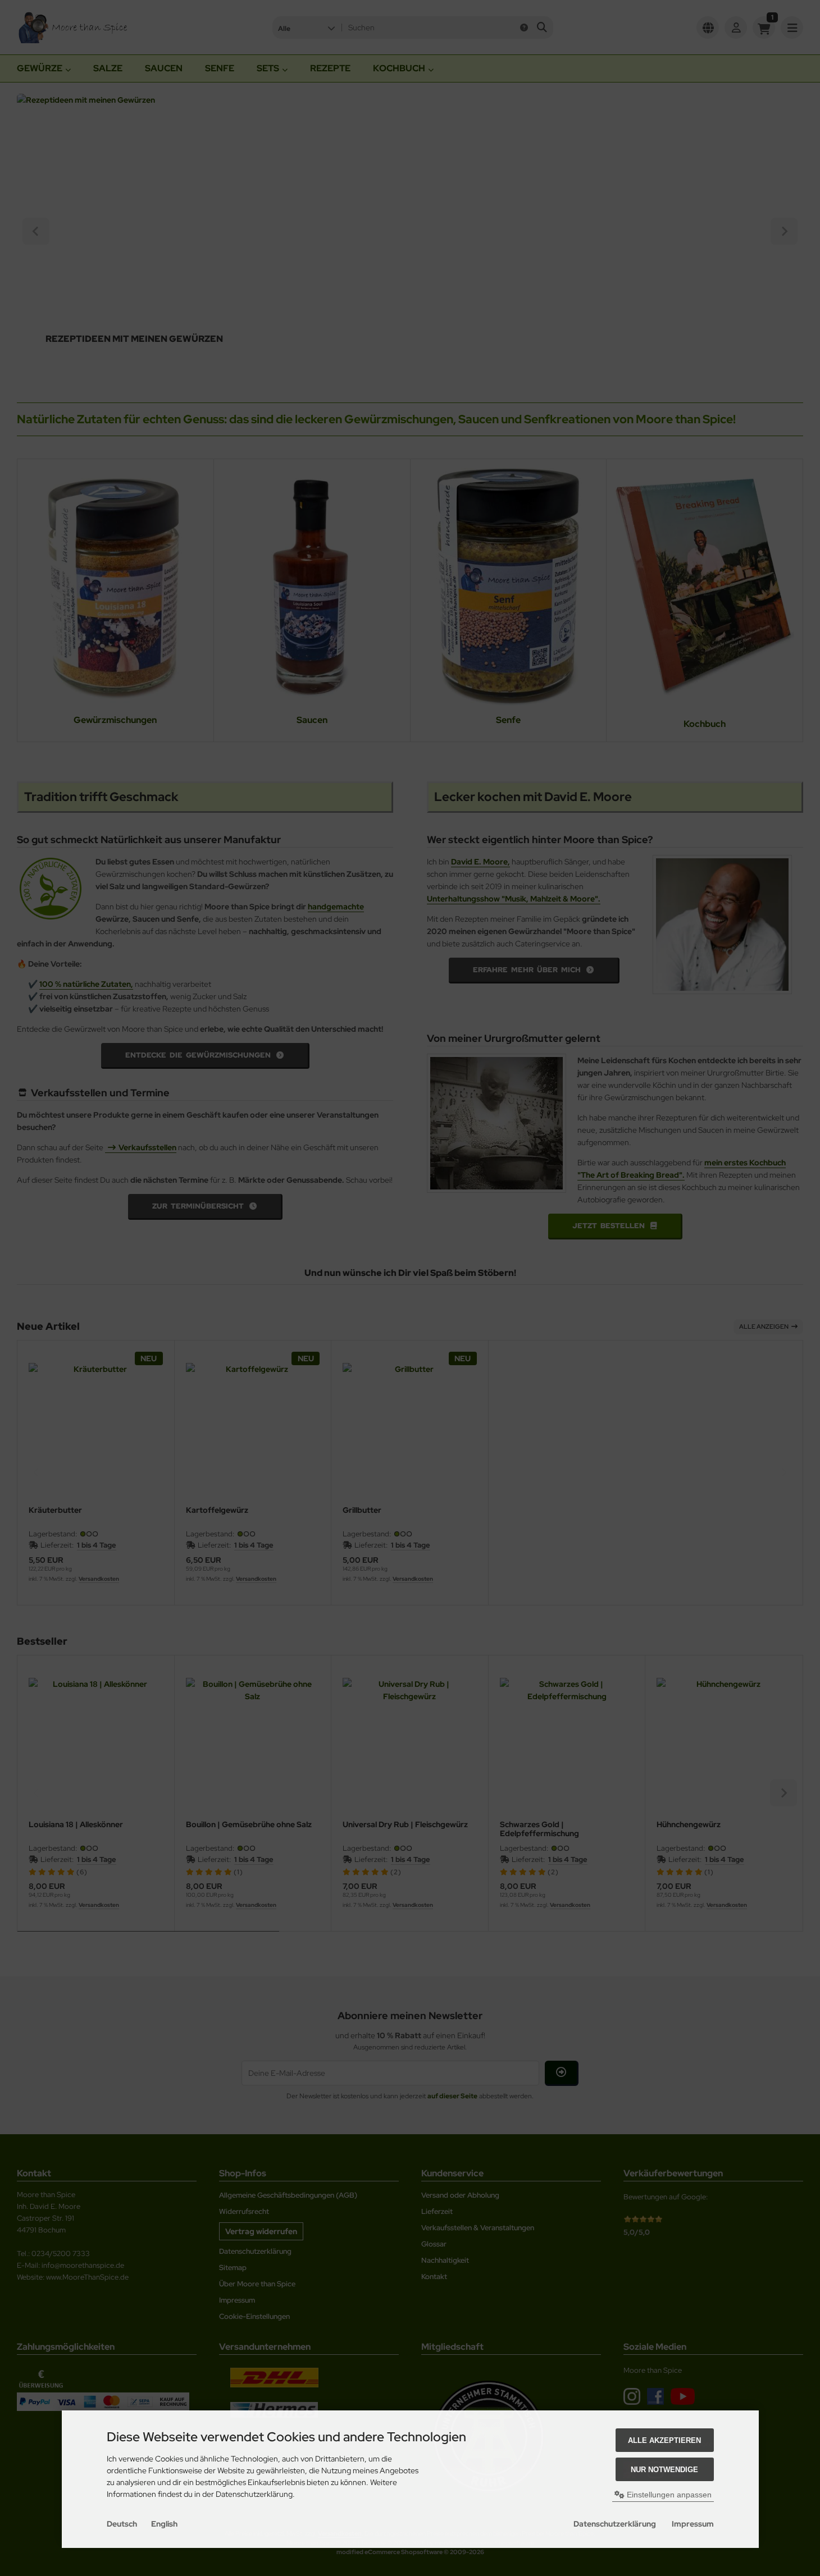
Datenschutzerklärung (615, 2524)
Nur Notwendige (664, 2470)
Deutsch (122, 2524)
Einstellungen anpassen (668, 2495)
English (164, 2524)
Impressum (693, 2524)
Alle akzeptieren (664, 2440)
